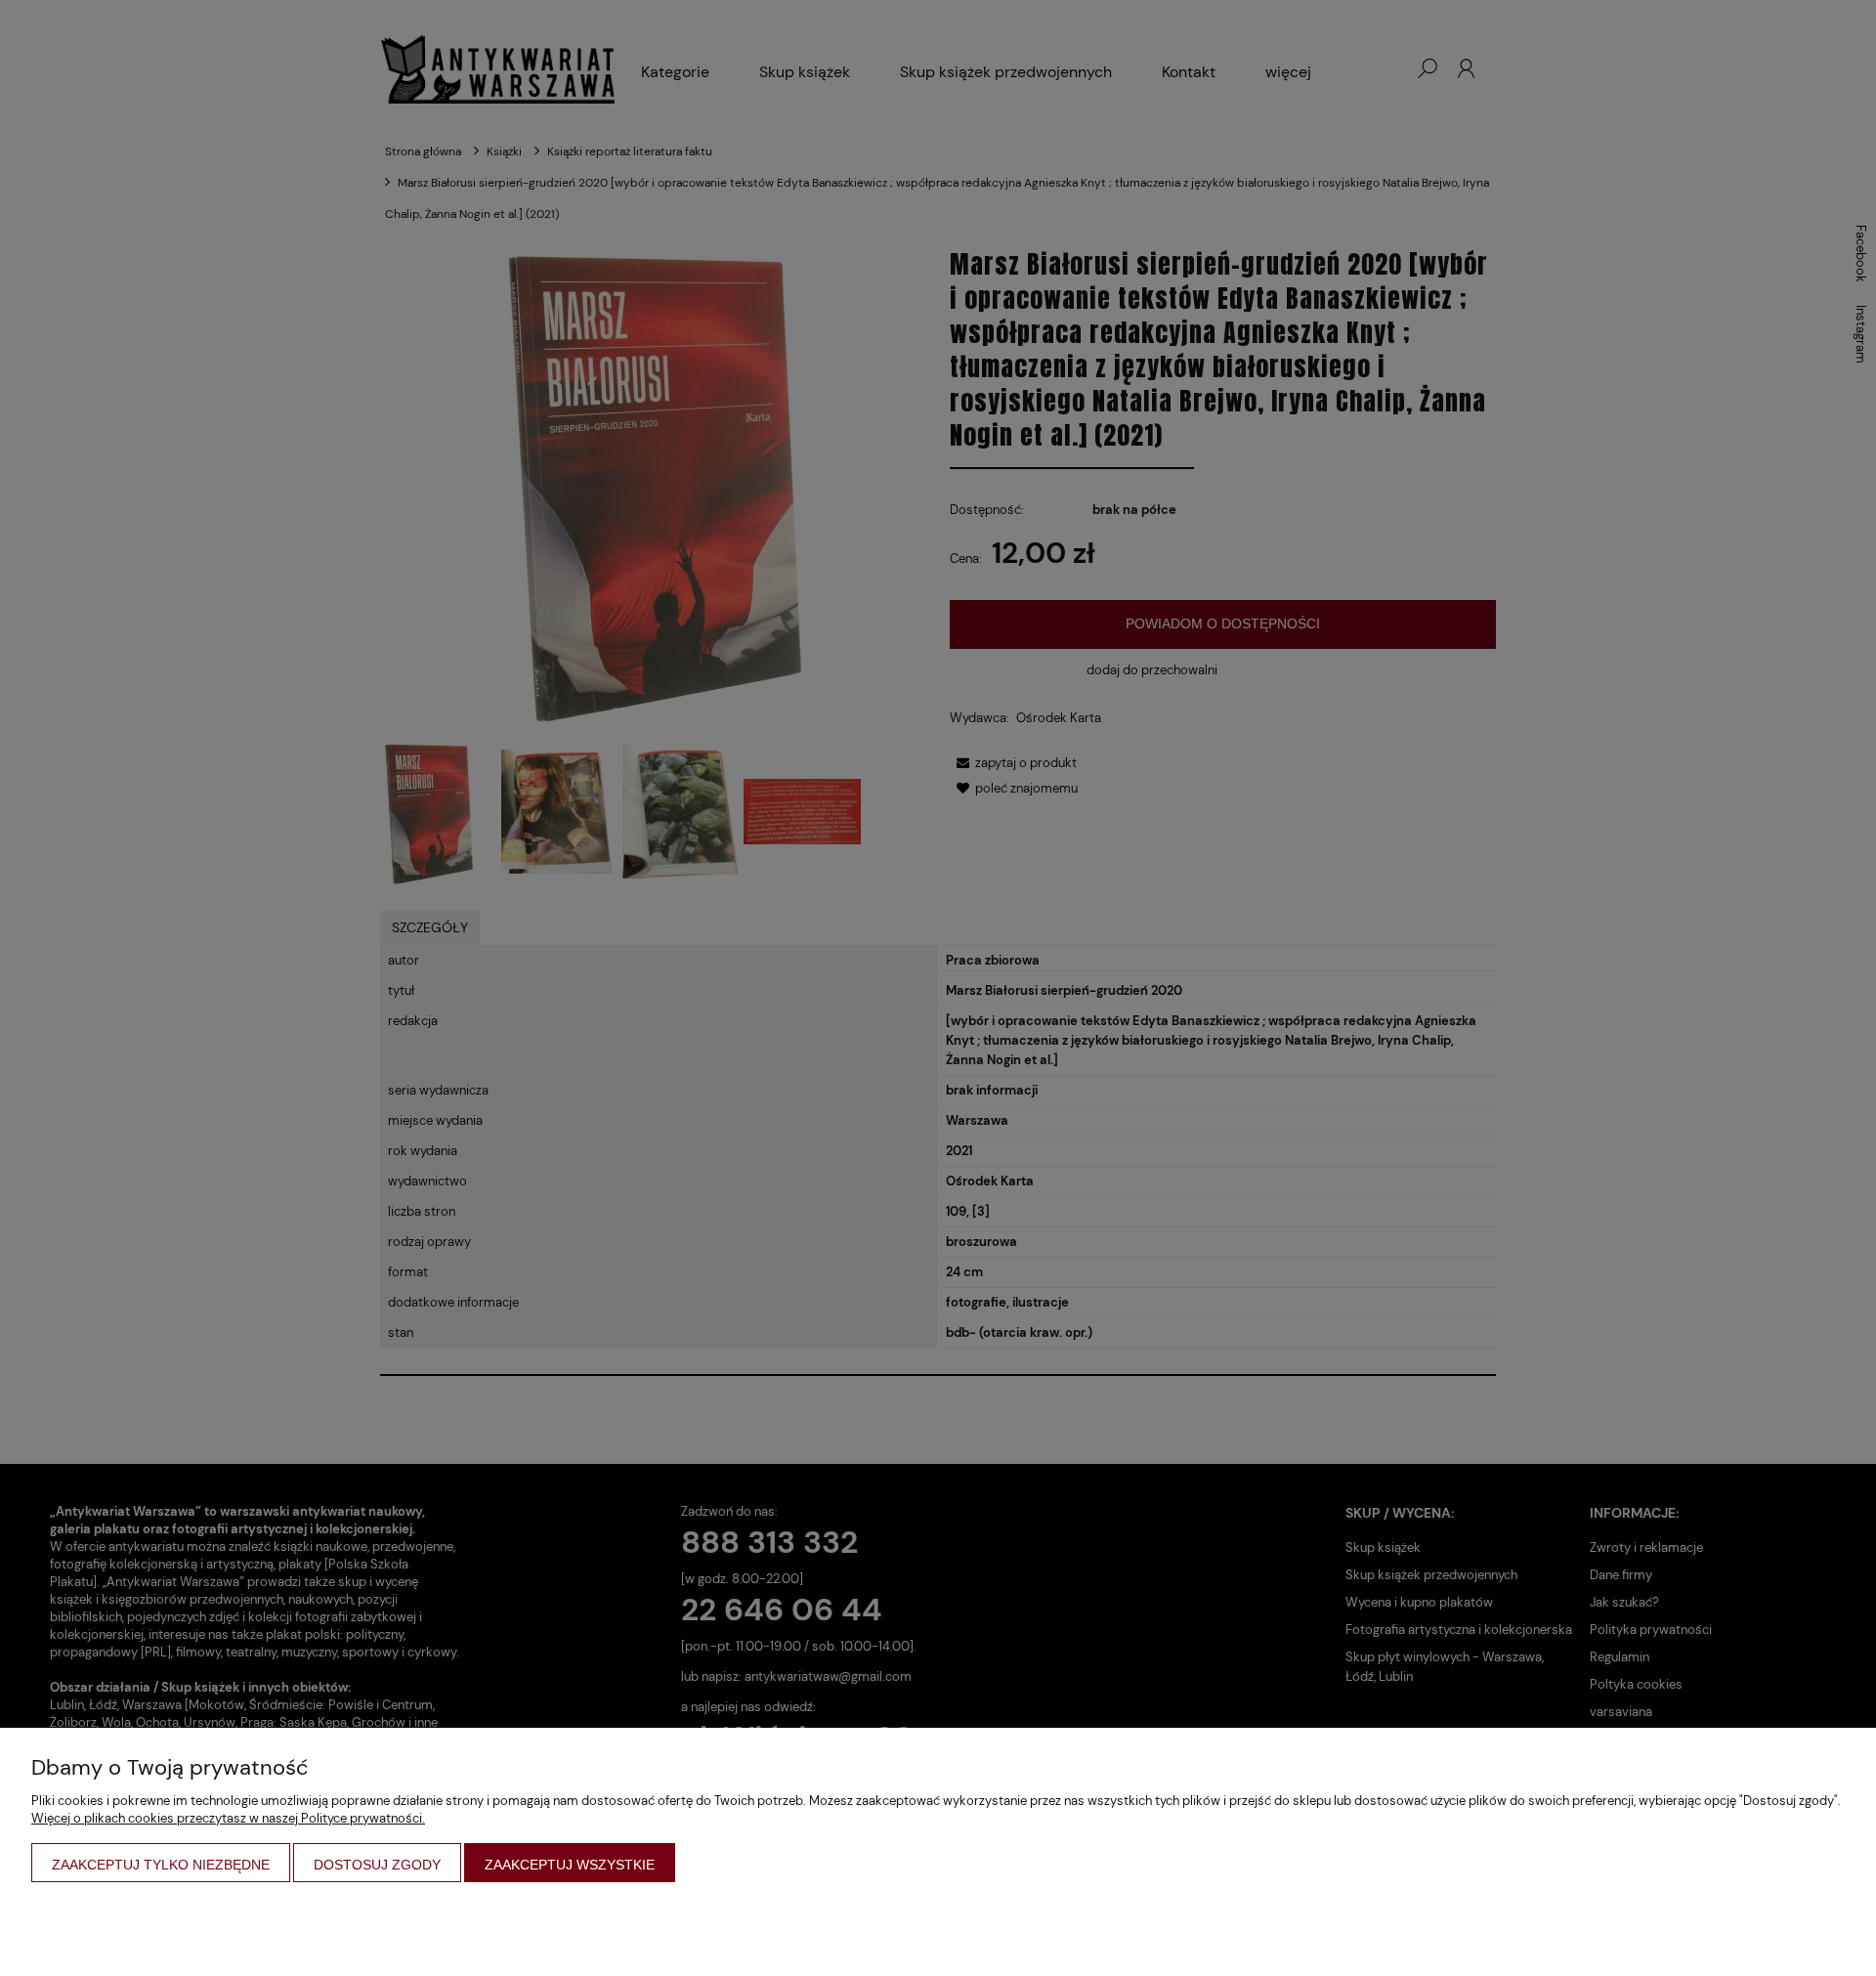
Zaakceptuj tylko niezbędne (161, 1865)
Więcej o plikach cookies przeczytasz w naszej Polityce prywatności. (228, 1818)
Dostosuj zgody (377, 1865)
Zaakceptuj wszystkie (570, 1865)
